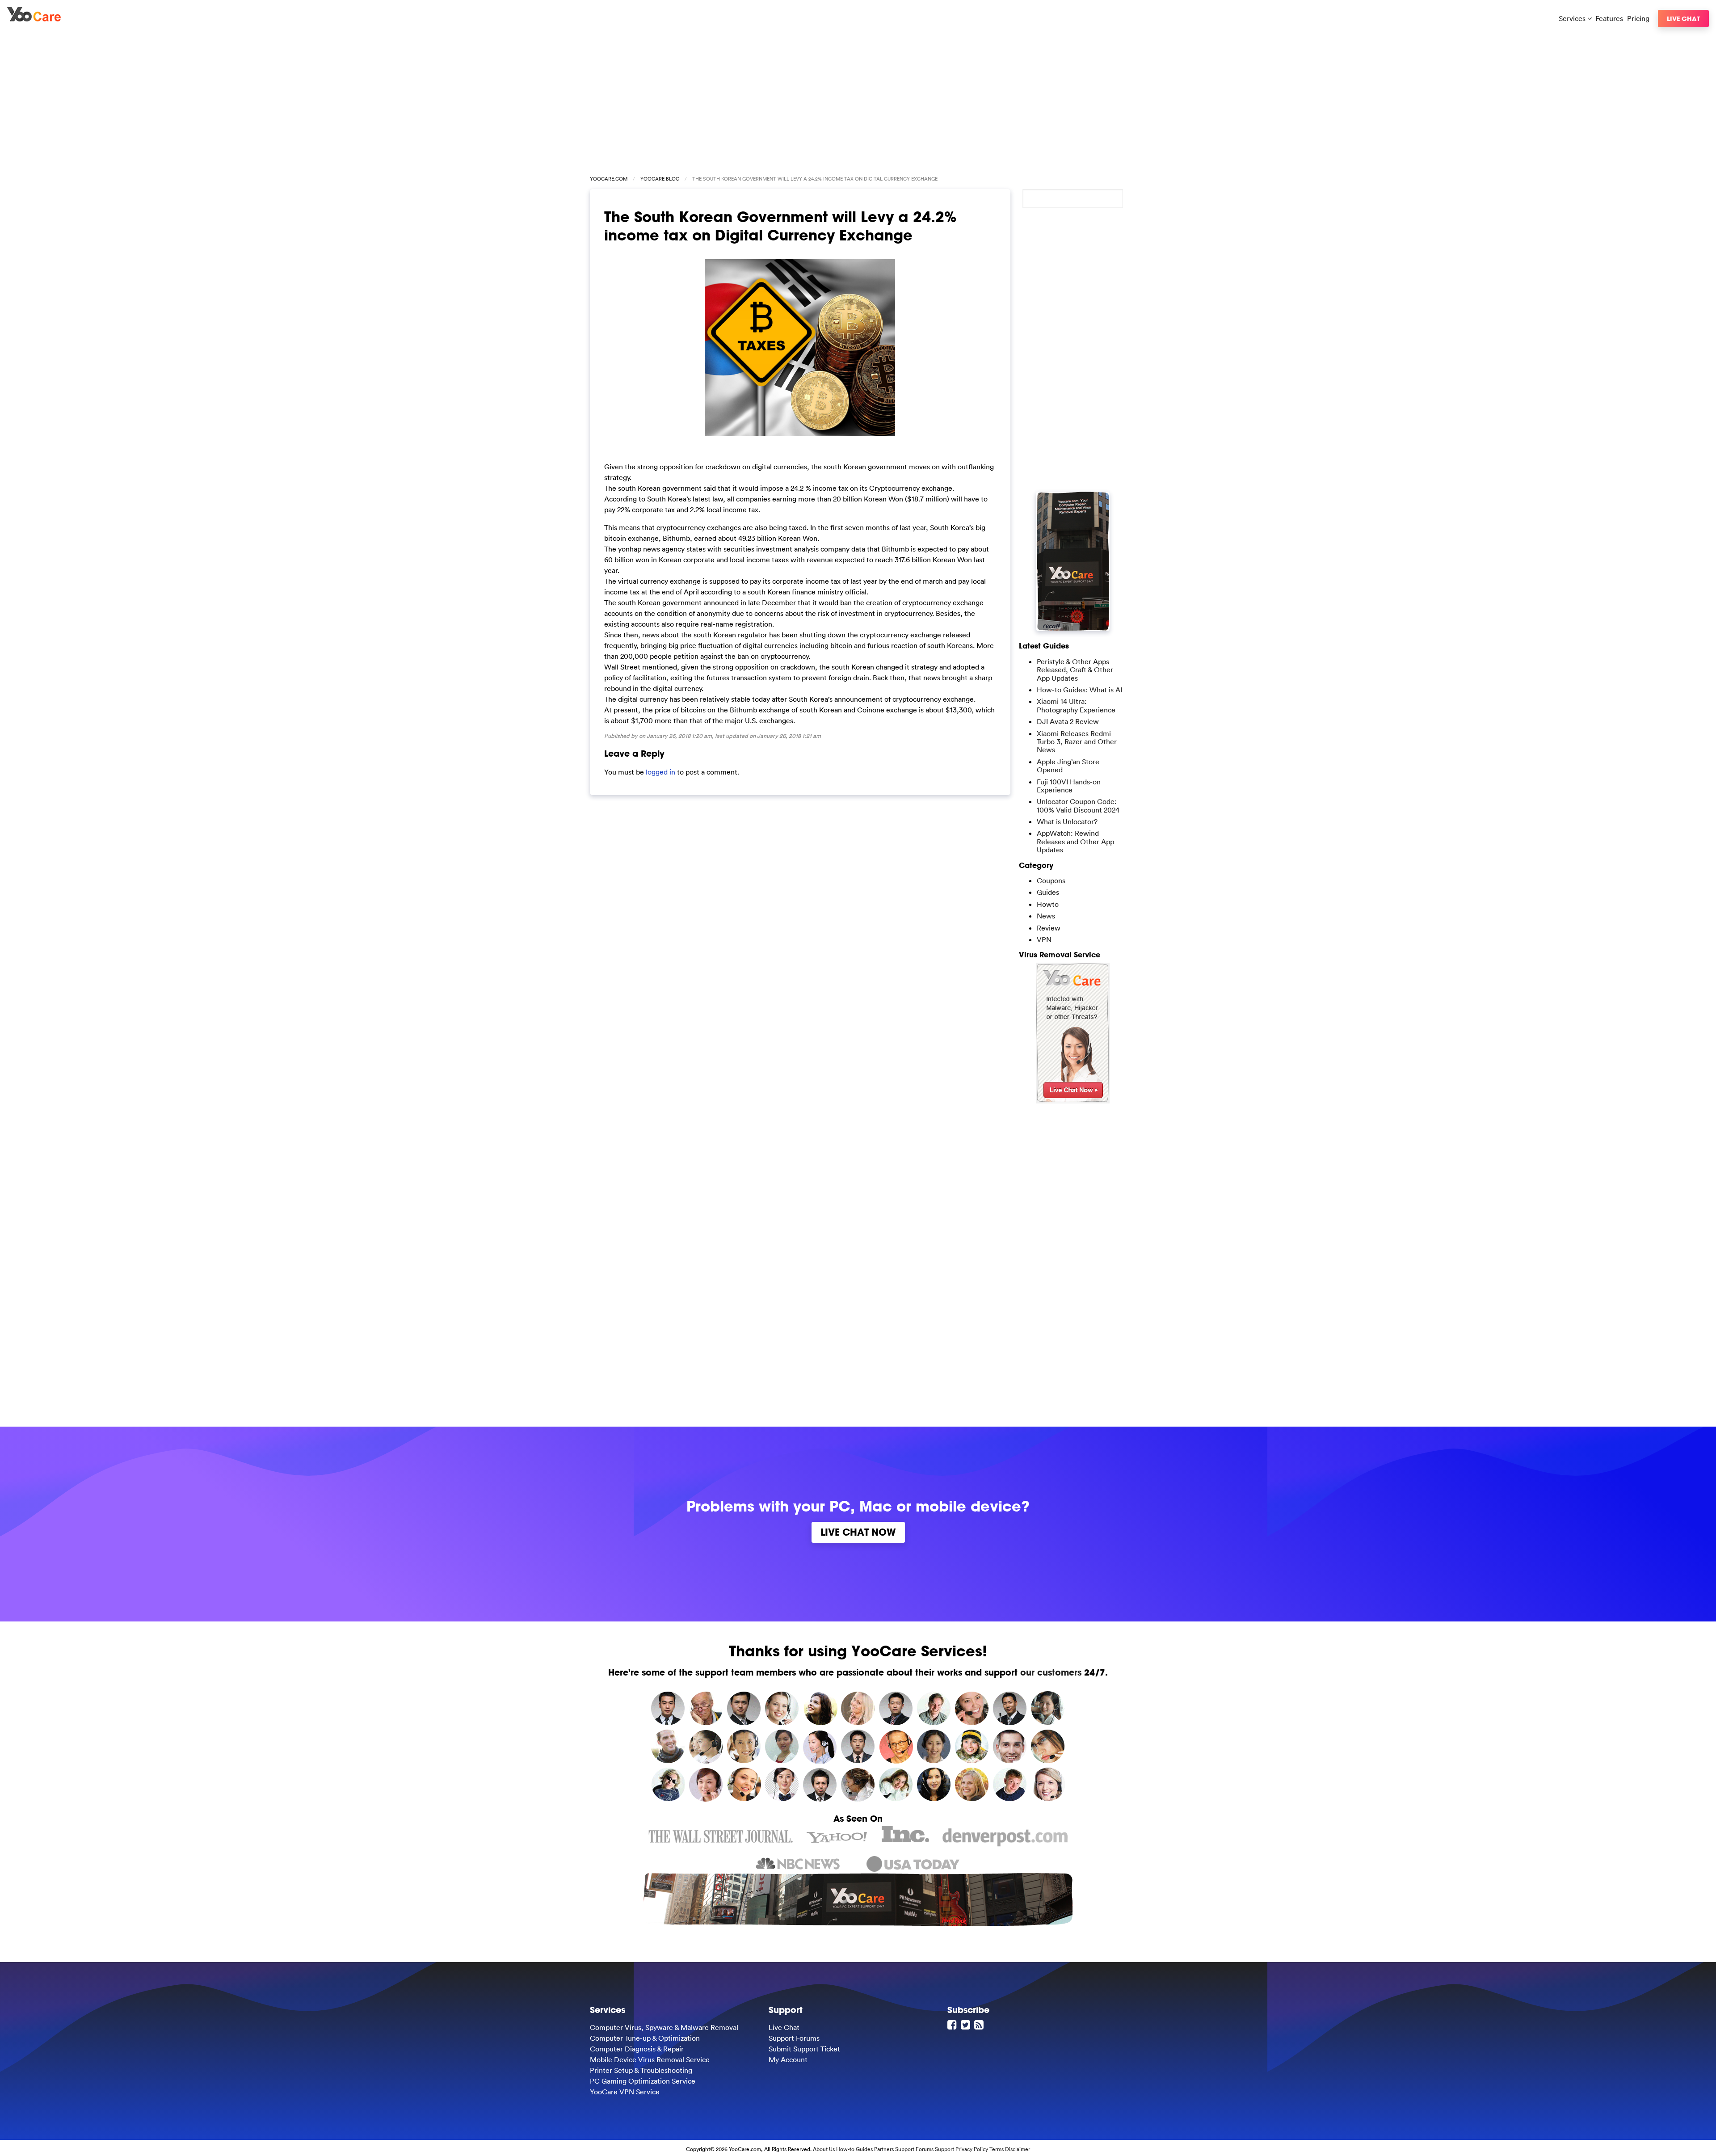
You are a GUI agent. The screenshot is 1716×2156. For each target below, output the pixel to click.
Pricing (1638, 18)
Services (1573, 18)
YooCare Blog (660, 179)
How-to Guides (854, 2149)
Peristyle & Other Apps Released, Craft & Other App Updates (1075, 670)
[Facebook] (953, 2025)
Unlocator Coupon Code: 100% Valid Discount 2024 (1078, 805)
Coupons (1051, 880)
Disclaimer (1018, 2149)
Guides (1048, 892)
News (1046, 916)
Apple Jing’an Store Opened (1068, 766)
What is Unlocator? (1067, 821)
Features (1609, 18)
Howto (1048, 904)
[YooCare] (34, 19)
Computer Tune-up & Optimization (645, 2038)
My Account (788, 2059)
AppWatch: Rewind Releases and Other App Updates (1075, 841)
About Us (824, 2149)
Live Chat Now (858, 1532)
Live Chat (1683, 19)
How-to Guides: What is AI (1079, 690)
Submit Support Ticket (804, 2049)
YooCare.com (609, 179)
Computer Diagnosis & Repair (637, 2049)
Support (944, 2149)
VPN (1044, 939)
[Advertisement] (858, 99)
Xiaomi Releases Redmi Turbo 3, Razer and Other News (1077, 742)
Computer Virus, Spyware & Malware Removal (664, 2027)
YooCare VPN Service (625, 2092)
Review (1049, 928)
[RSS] (980, 2025)
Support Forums (794, 2038)
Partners (884, 2149)
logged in (660, 772)
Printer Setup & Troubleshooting (641, 2070)
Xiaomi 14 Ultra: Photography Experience (1076, 705)
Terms (997, 2149)
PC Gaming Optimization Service (643, 2081)
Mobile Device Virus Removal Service (650, 2059)
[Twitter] (967, 2025)
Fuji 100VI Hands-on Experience (1069, 786)
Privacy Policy (972, 2149)
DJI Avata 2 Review (1068, 721)
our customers (1051, 1672)
